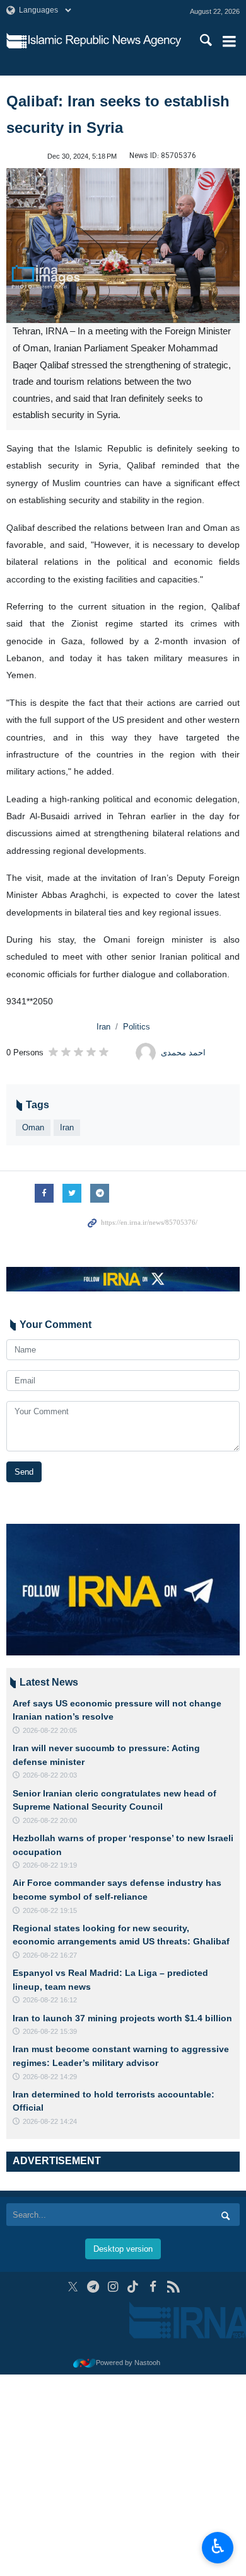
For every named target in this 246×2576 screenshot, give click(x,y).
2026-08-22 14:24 (50, 2121)
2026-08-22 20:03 (50, 1775)
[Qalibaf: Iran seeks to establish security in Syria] (123, 246)
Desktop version (123, 2249)
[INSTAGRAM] (113, 2287)
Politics (137, 1027)
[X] (73, 2287)
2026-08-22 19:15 (50, 1910)
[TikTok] (133, 2287)
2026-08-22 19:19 (50, 1865)
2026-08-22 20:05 (50, 1730)
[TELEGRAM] (93, 2287)
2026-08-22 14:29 (50, 2077)
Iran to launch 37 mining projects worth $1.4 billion (122, 2018)
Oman (33, 1127)
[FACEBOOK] (153, 2287)
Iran (103, 1027)
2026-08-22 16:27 (50, 1955)
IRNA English (105, 41)
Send (24, 1472)
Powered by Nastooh (128, 2363)
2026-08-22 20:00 (50, 1820)
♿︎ (218, 2546)
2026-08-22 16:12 (50, 2000)
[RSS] (173, 2287)
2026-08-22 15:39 (50, 2031)
